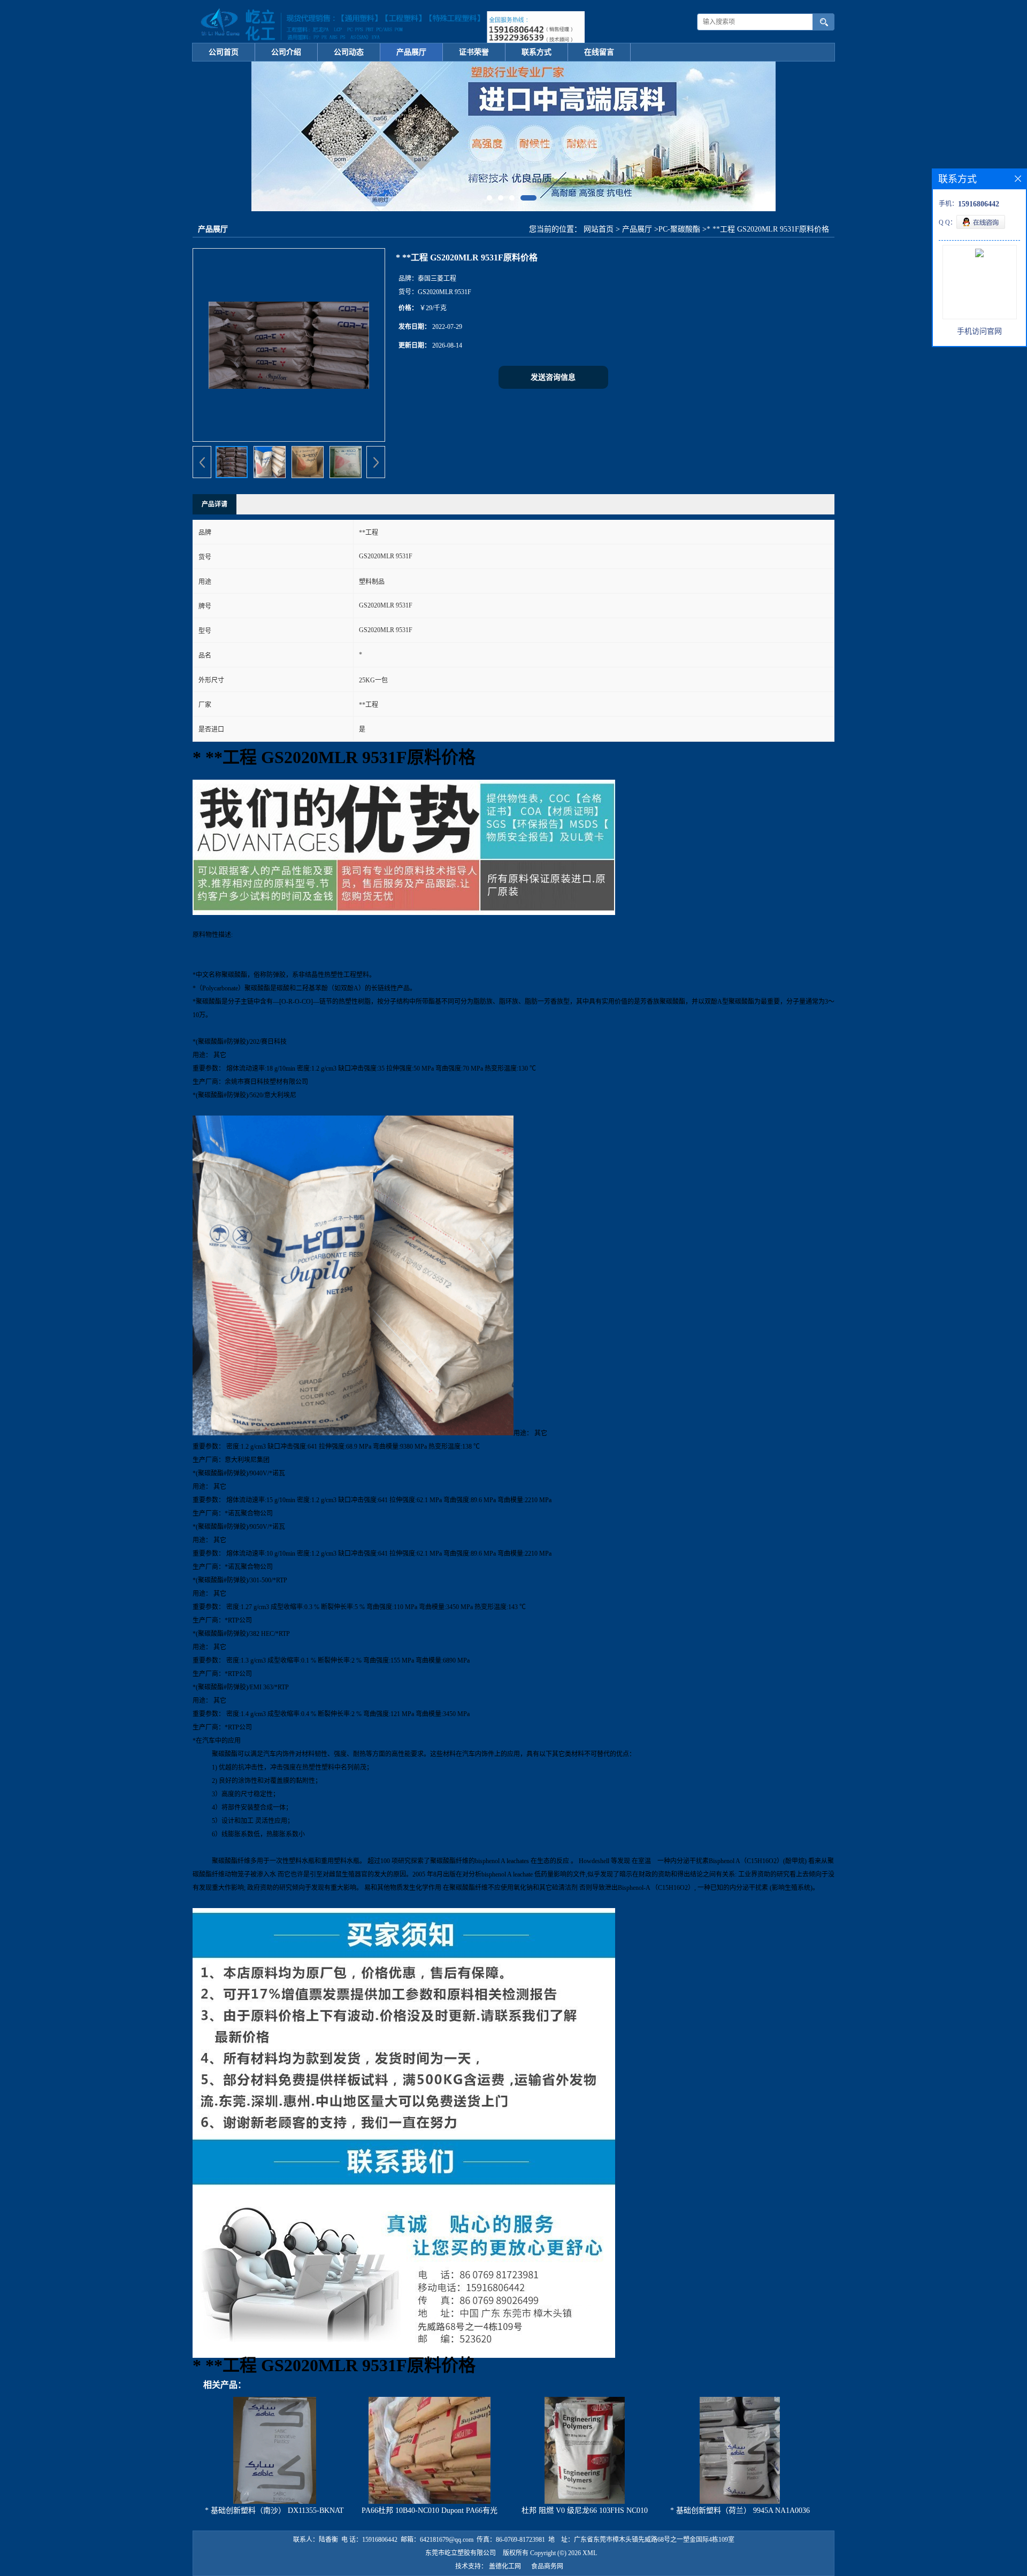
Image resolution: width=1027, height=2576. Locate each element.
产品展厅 (411, 52)
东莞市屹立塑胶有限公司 (461, 2553)
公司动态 (349, 52)
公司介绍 (286, 52)
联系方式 (537, 52)
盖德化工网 (505, 2566)
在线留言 (599, 52)
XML (590, 2553)
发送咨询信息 (553, 377)
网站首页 (599, 229)
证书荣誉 (474, 52)
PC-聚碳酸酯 (679, 229)
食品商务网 (547, 2566)
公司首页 (224, 52)
